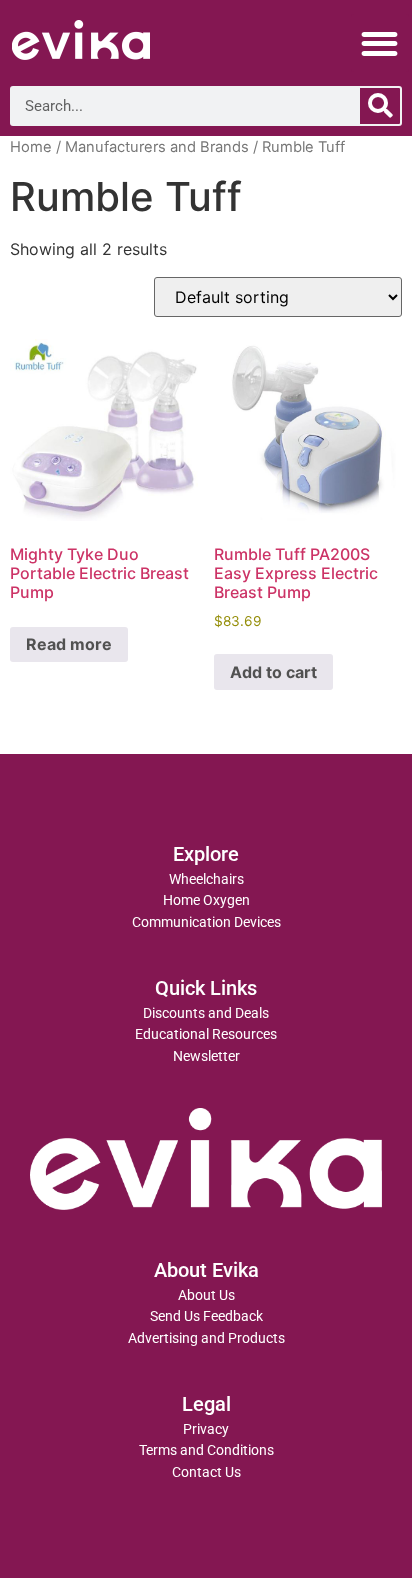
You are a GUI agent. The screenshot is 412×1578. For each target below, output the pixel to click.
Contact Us (206, 1472)
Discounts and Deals (206, 1013)
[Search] (380, 106)
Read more (69, 644)
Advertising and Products (206, 1338)
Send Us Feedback (206, 1316)
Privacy (206, 1429)
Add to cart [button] (273, 672)
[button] (380, 43)
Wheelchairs (206, 879)
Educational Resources (206, 1034)
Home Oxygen (206, 900)
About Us (206, 1295)
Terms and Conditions (206, 1450)
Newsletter (206, 1056)
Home (31, 147)
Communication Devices (206, 922)
